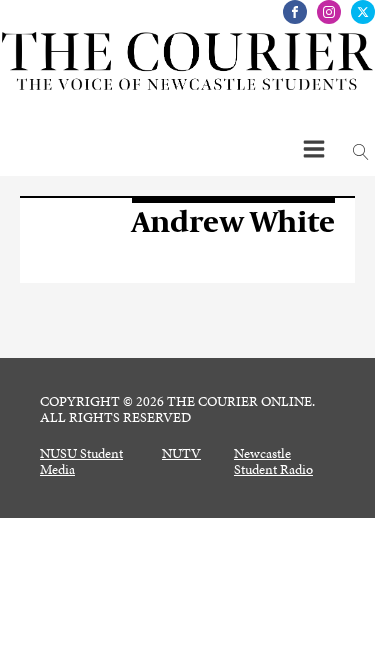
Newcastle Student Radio (273, 462)
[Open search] (361, 152)
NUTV (181, 454)
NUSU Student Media (81, 462)
